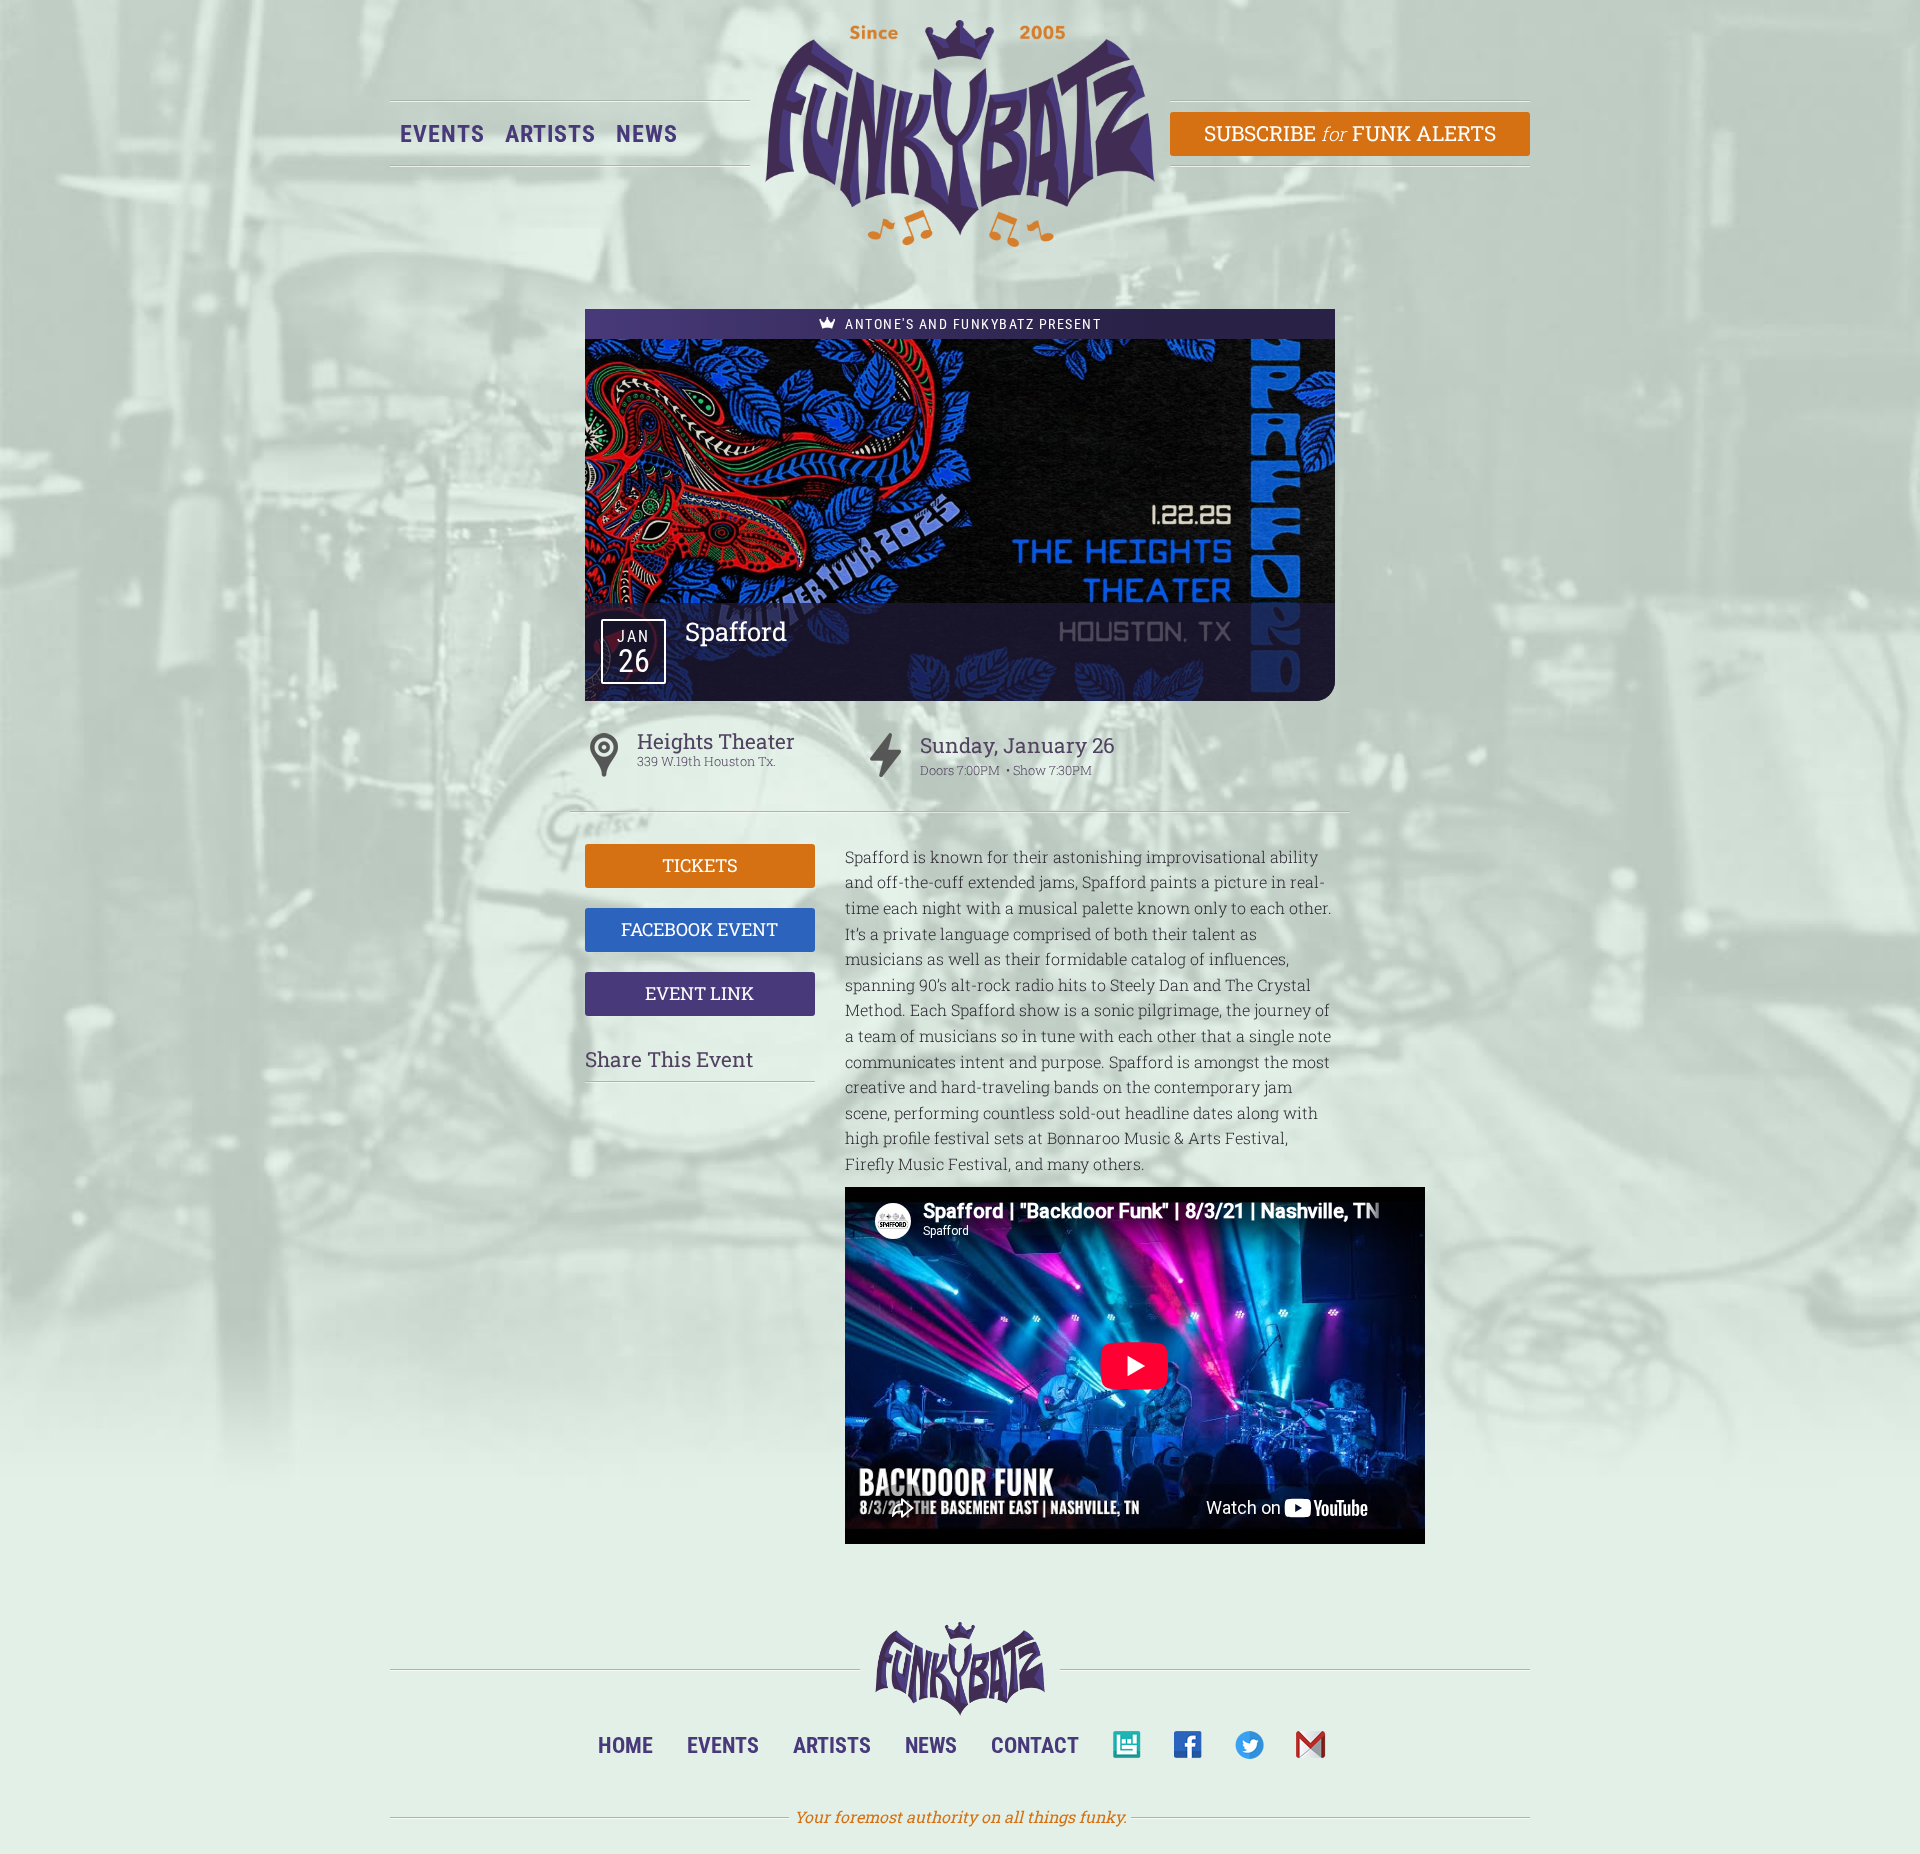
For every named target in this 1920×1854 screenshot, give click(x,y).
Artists (550, 134)
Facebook (1187, 1750)
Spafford (736, 631)
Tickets (700, 865)
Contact (1035, 1745)
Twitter (1248, 1750)
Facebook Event (699, 929)
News (647, 134)
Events (442, 134)
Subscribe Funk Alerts (1350, 133)
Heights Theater (716, 741)
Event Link (699, 993)
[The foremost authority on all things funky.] (960, 133)
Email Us (1309, 1750)
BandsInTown (1126, 1750)
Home (625, 1745)
